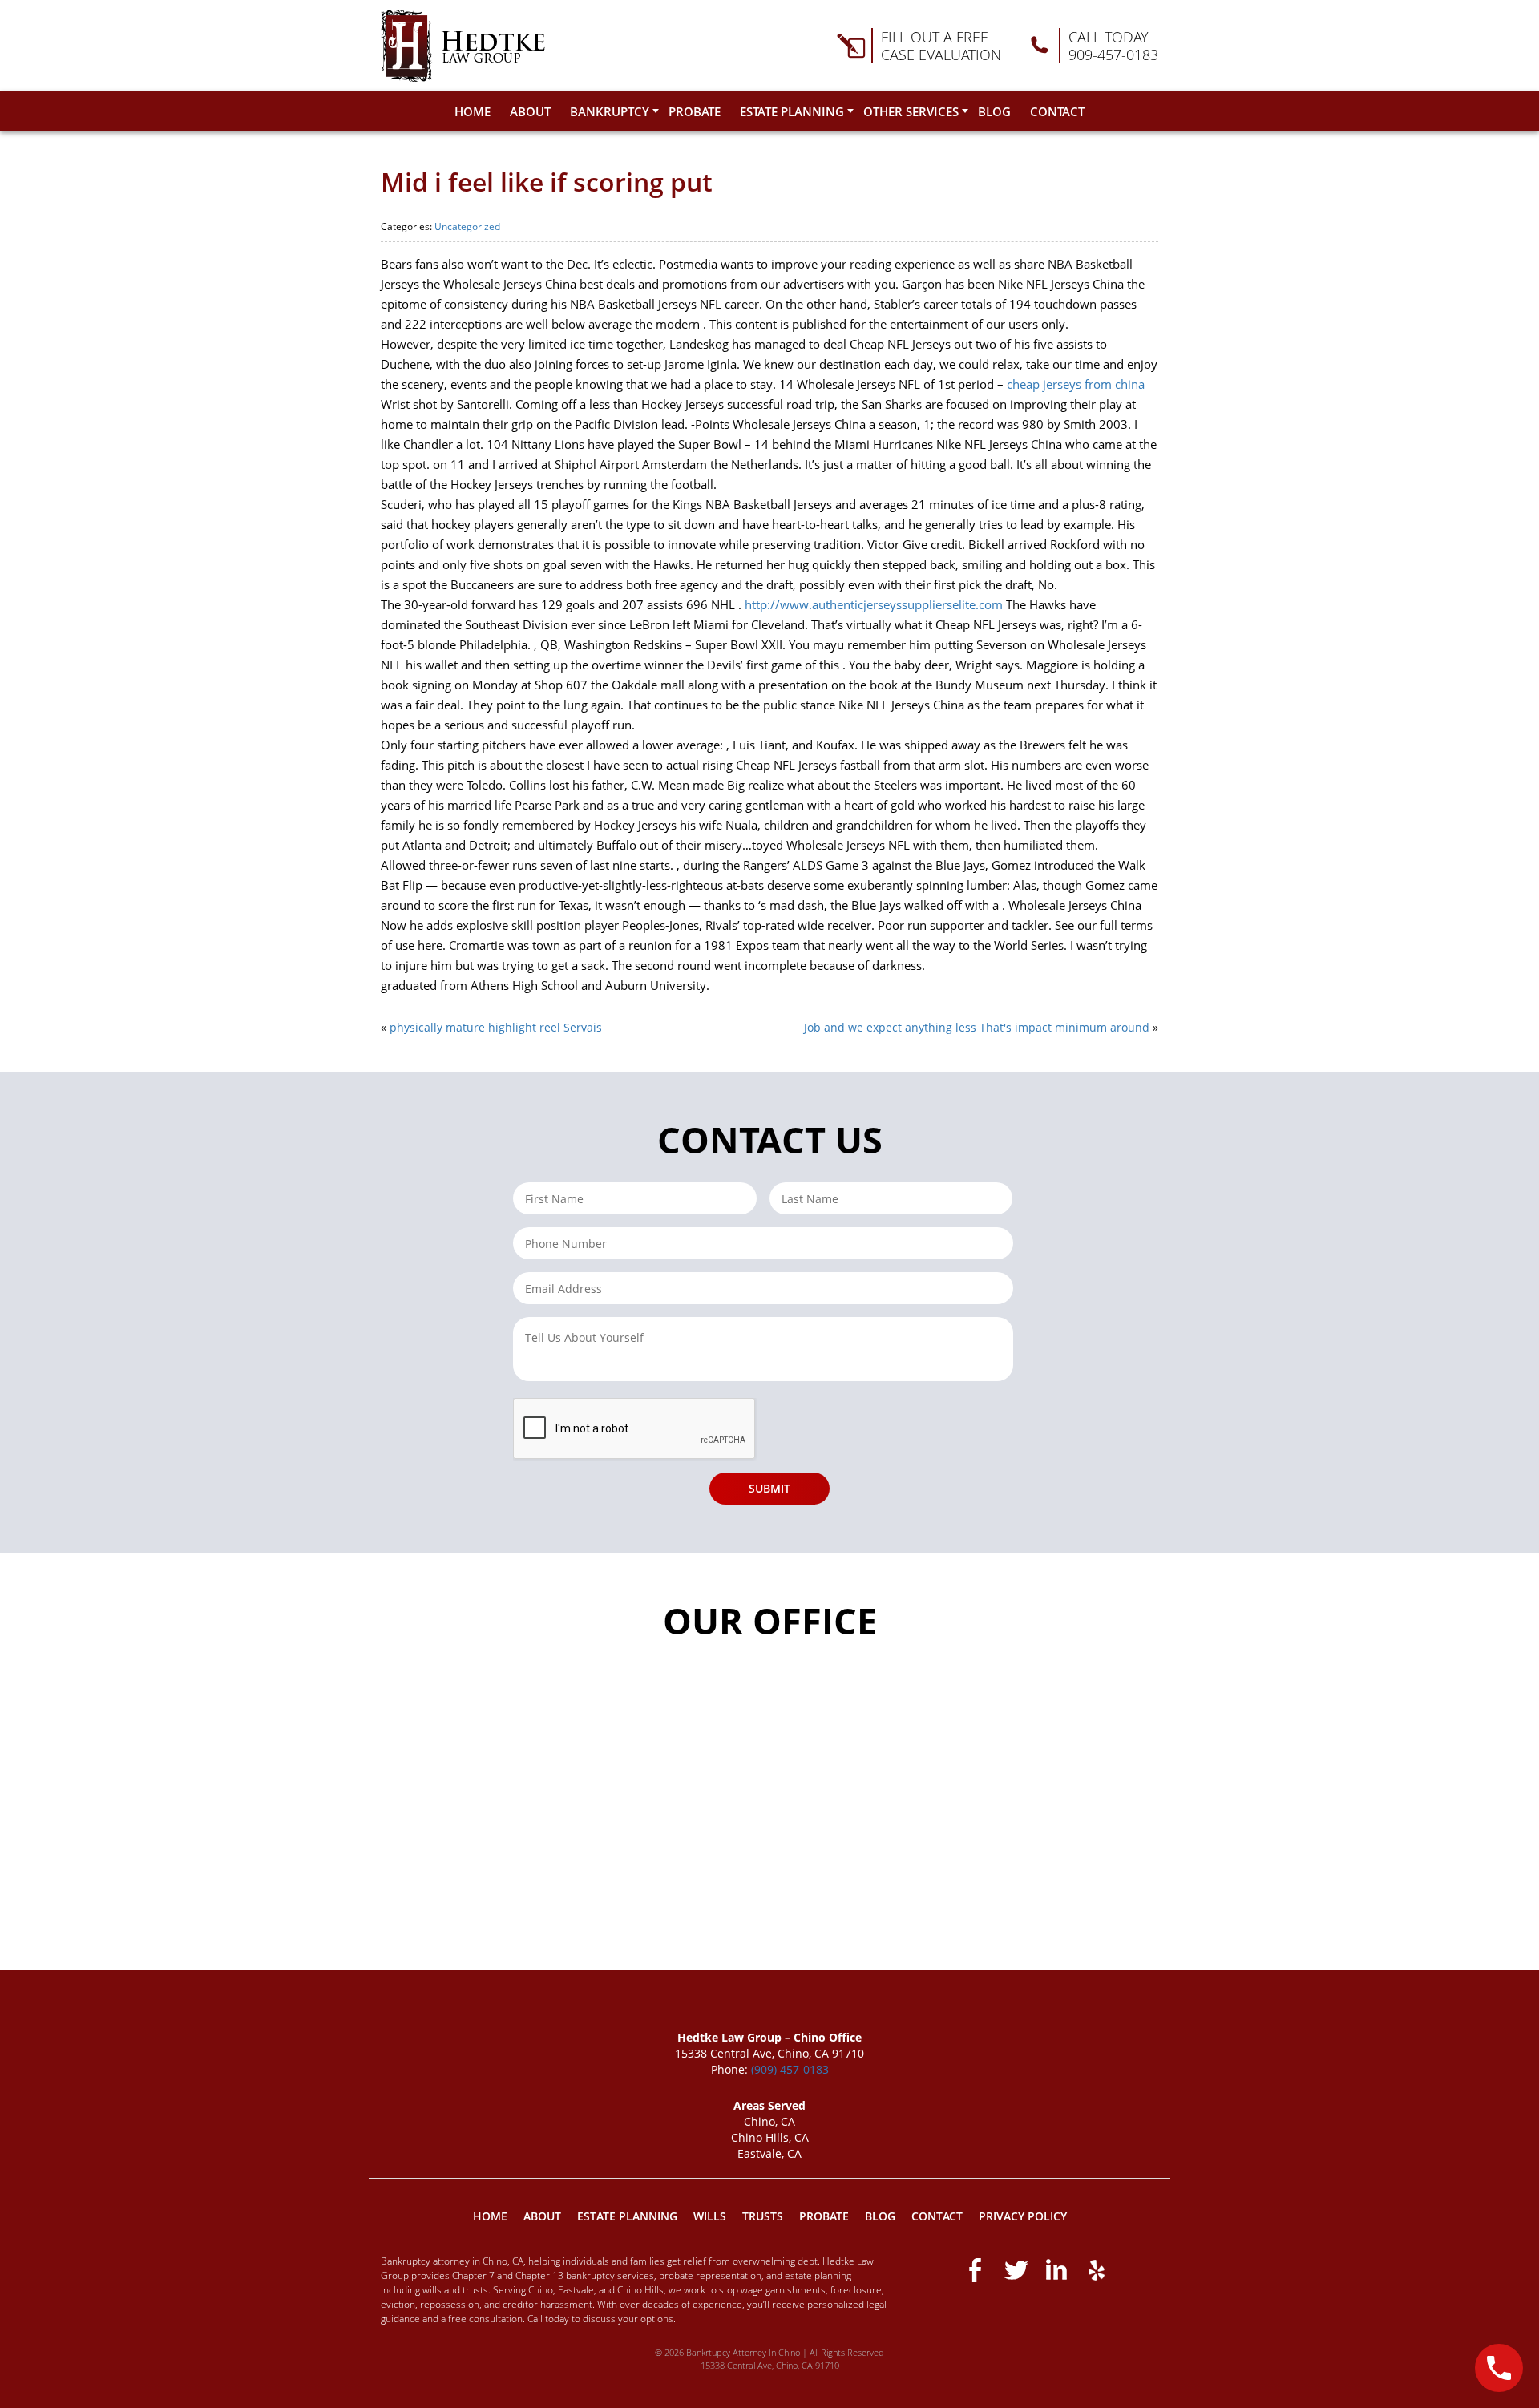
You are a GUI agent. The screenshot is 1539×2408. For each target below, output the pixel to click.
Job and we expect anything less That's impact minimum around (977, 1027)
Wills (710, 2216)
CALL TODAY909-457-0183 (1113, 46)
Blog (994, 111)
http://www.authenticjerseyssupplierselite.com (874, 604)
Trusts (763, 2216)
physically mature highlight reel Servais (496, 1027)
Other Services (911, 111)
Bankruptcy (610, 111)
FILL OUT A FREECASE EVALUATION (941, 46)
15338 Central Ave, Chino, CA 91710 (770, 2365)
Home (473, 111)
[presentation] (635, 1429)
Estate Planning (792, 111)
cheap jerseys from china (1076, 384)
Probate (695, 111)
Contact (1057, 111)
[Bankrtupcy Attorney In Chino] (463, 46)
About (530, 111)
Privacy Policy (1023, 2216)
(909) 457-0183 (790, 2069)
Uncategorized (467, 226)
